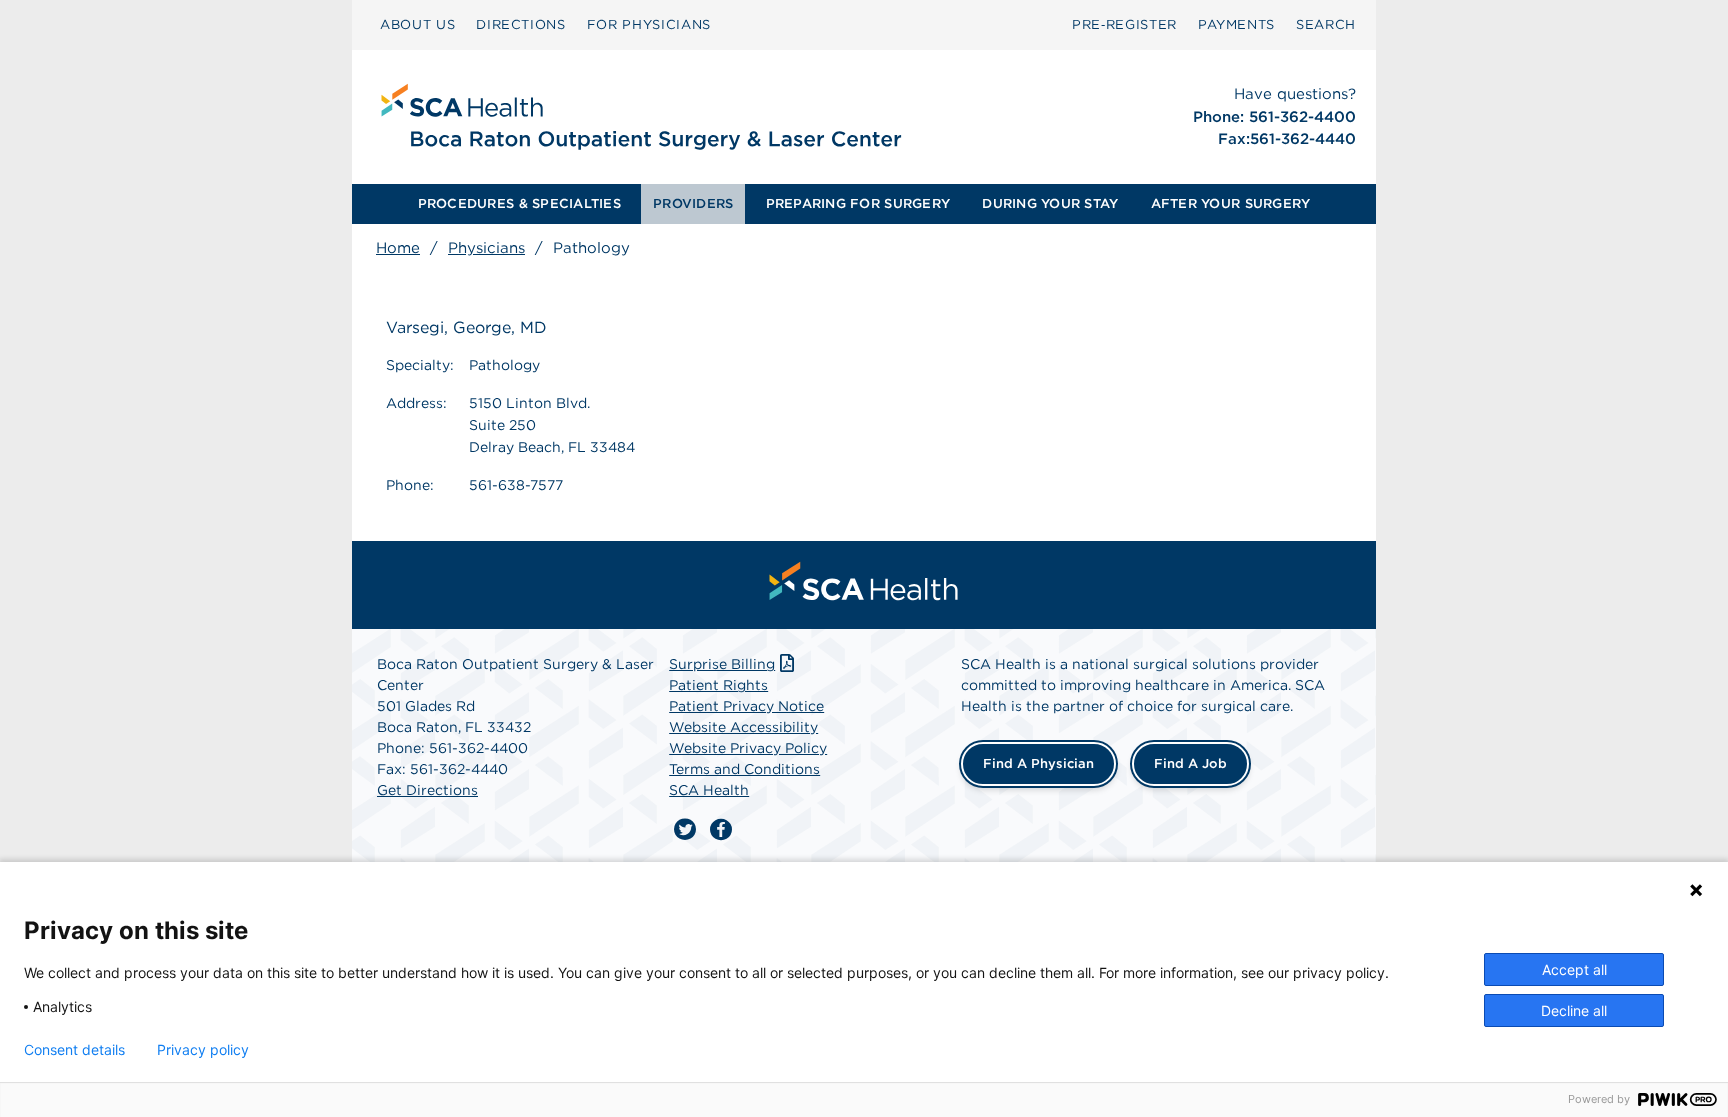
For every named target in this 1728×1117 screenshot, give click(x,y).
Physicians (486, 248)
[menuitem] (417, 25)
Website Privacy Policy (748, 748)
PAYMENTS (1236, 24)
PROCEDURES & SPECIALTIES (519, 203)
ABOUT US (417, 24)
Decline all (1574, 1010)
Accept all (1574, 969)
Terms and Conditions (744, 769)
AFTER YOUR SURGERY (1231, 203)
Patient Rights (718, 685)
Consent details (74, 1050)
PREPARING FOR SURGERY (858, 203)
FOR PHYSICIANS (649, 24)
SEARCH (1326, 24)
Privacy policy (203, 1050)
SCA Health (709, 790)
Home (398, 248)
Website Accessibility (743, 727)
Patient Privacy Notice (746, 706)
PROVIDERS (693, 203)
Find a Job (1190, 763)
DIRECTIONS (521, 24)
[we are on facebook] (721, 830)
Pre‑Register (1124, 24)
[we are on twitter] (685, 830)
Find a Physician (1038, 763)
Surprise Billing (722, 664)
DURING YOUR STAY (1050, 203)
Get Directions (427, 790)
